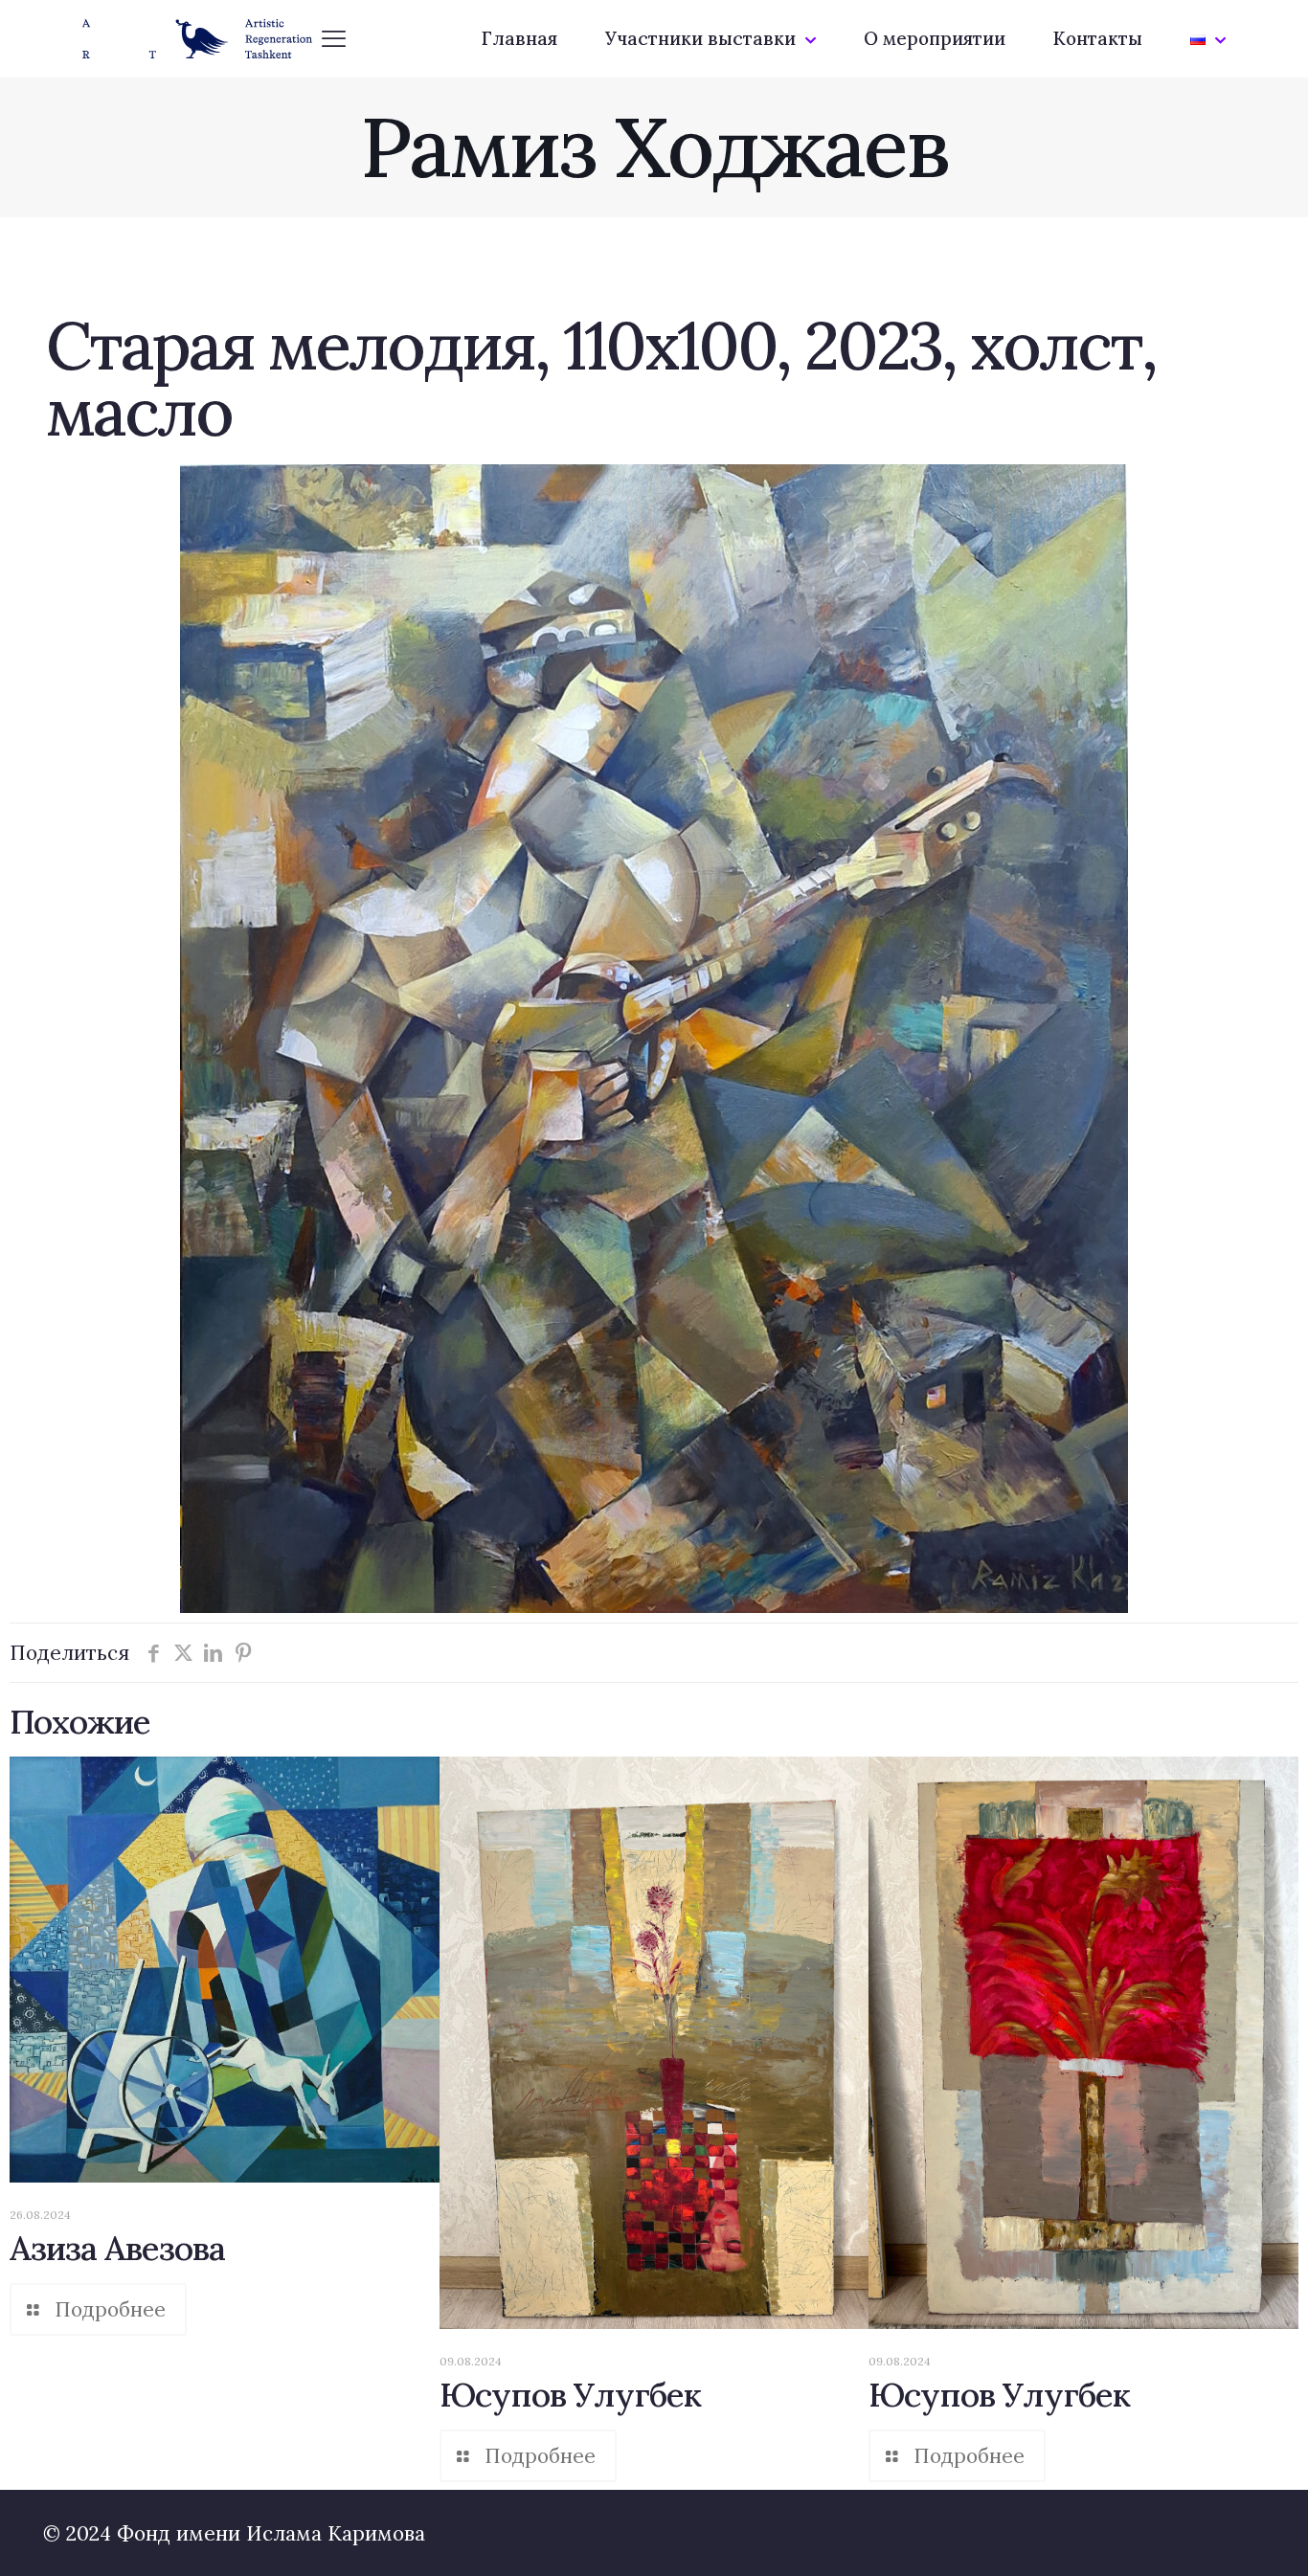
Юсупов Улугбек (570, 2395)
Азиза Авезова (117, 2248)
